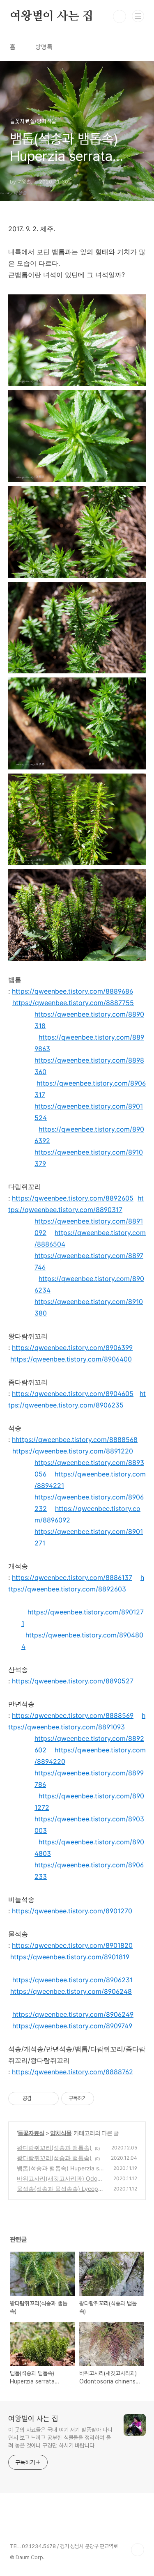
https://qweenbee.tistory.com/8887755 (73, 1003)
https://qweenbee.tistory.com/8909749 (72, 2026)
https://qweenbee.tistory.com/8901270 (72, 1911)
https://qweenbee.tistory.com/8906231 (72, 1980)
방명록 (44, 47)
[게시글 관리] (49, 2098)
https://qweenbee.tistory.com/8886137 (72, 1577)
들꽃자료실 (31, 2133)
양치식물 (61, 2133)
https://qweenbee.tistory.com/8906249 (73, 2014)
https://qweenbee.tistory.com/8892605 (73, 1198)
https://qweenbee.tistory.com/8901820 (72, 1945)
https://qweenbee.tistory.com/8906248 (71, 1991)
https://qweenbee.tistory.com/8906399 (72, 1348)
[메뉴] (138, 16)
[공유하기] (39, 2098)
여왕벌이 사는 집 (52, 16)
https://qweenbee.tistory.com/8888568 (77, 1440)
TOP (138, 2550)
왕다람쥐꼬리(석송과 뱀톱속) (54, 2148)
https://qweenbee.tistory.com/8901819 (70, 1957)
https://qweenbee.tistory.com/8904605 (73, 1394)
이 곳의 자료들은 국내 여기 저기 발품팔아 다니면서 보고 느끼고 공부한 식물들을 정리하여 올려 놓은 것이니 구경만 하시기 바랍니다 (60, 2438)
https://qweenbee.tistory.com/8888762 (72, 2072)
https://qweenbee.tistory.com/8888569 (73, 1715)
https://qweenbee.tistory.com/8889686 (72, 991)
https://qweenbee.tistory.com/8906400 (71, 1359)
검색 (120, 16)
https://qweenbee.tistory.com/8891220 (73, 1451)
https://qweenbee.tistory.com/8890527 (73, 1681)
